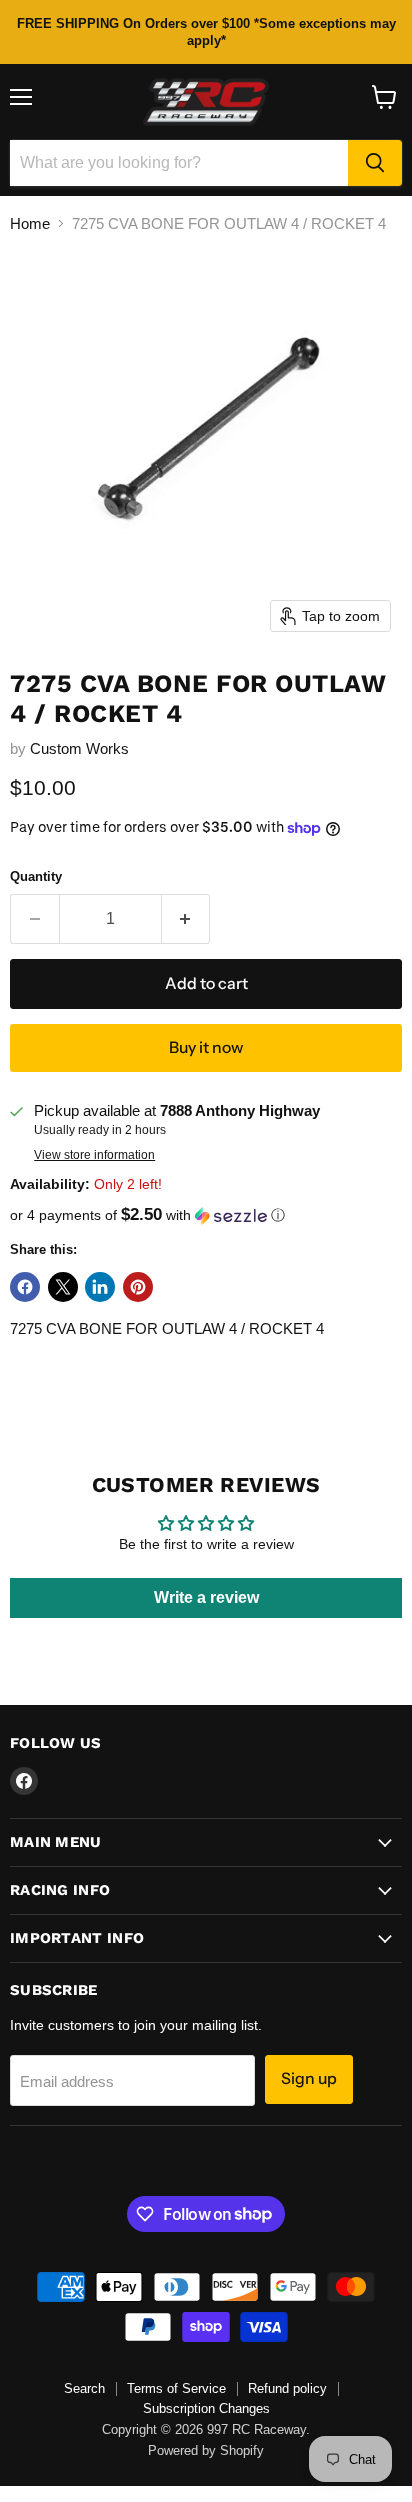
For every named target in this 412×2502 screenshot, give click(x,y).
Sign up (309, 2078)
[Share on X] (63, 1287)
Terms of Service (176, 2388)
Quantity (36, 876)
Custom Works (79, 748)
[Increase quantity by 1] (186, 919)
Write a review (206, 1597)
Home (30, 223)
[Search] (375, 163)
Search (84, 2388)
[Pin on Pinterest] (138, 1287)
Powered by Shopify (206, 2450)
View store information (94, 1155)
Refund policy (287, 2388)
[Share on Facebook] (25, 1287)
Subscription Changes (206, 2408)
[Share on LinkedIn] (100, 1287)
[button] (206, 1215)
